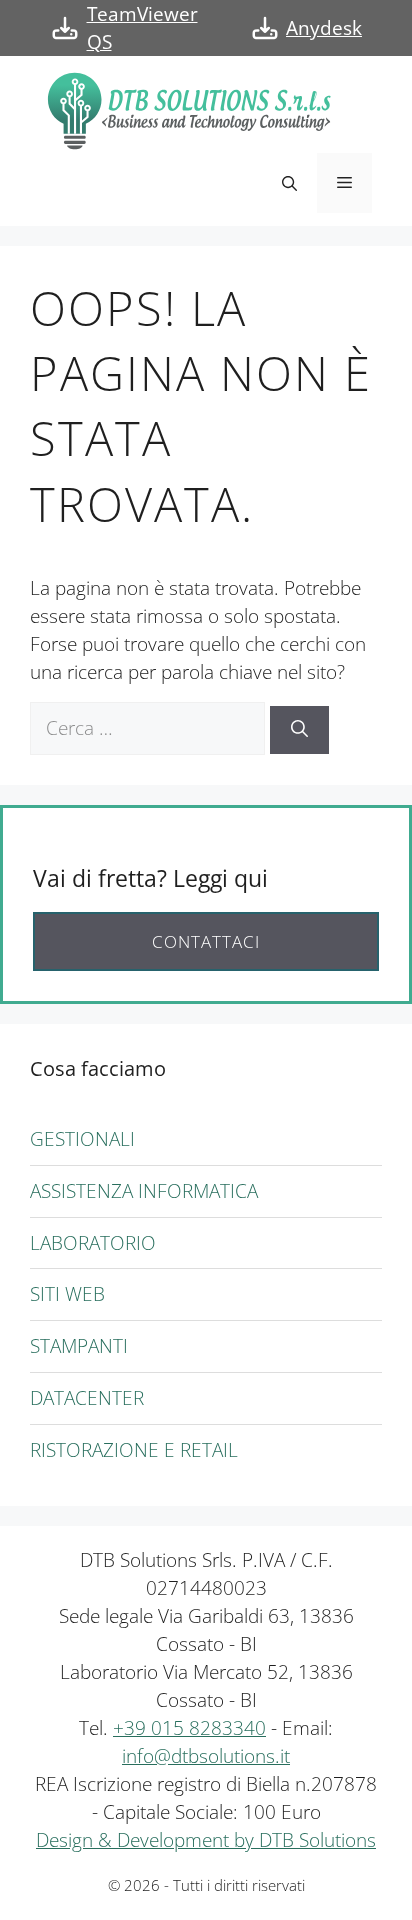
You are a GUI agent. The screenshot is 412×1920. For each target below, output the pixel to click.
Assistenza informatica (144, 1190)
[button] (289, 183)
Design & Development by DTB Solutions (206, 1839)
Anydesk (324, 27)
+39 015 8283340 (189, 1727)
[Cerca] (299, 730)
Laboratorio (93, 1242)
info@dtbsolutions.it (206, 1755)
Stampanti (79, 1345)
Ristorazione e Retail (134, 1449)
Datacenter (87, 1397)
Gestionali (82, 1138)
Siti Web (67, 1293)
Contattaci (206, 941)
